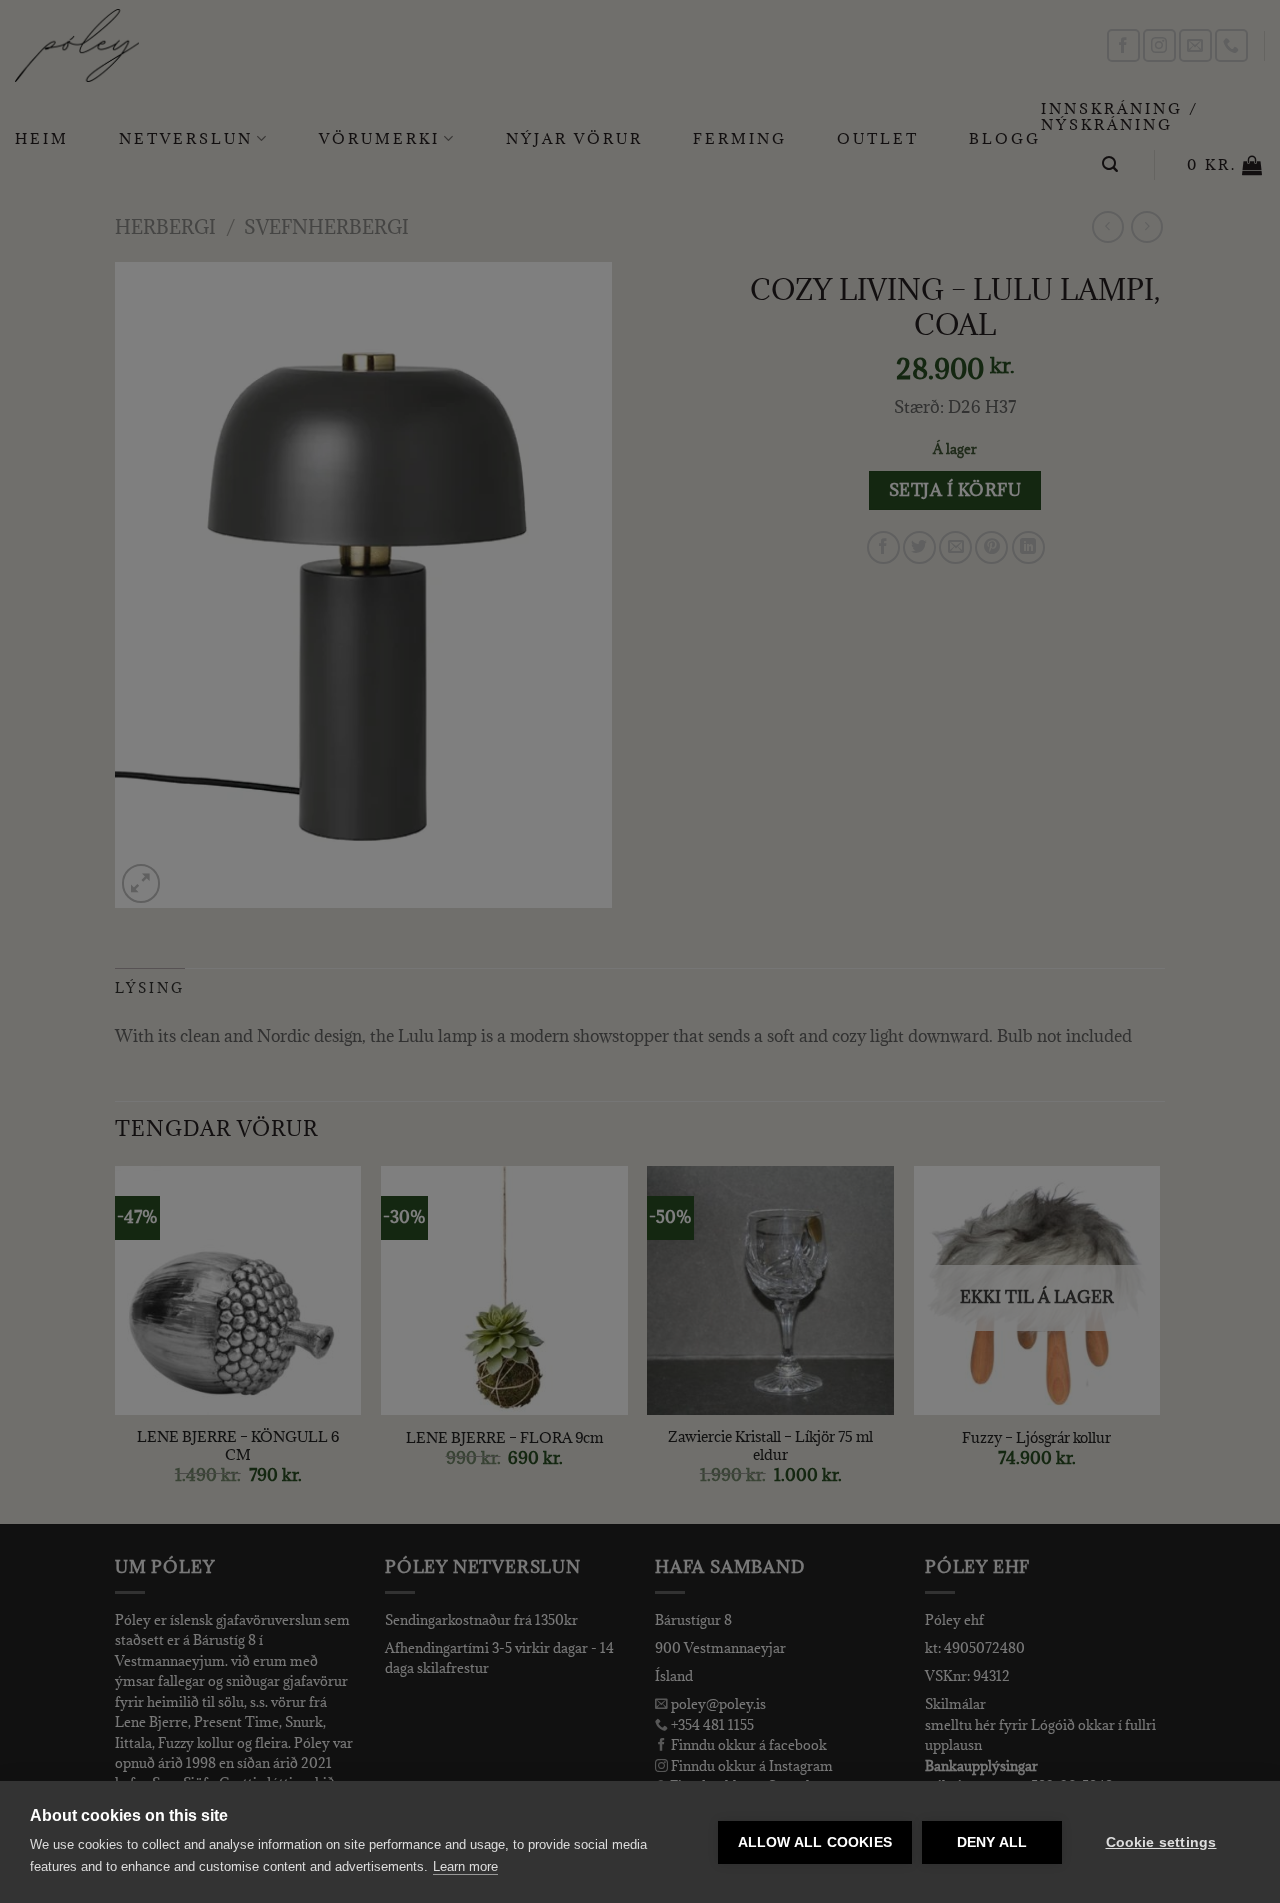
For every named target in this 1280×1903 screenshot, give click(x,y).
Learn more (465, 1866)
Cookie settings (1161, 1842)
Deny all (992, 1842)
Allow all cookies (815, 1842)
